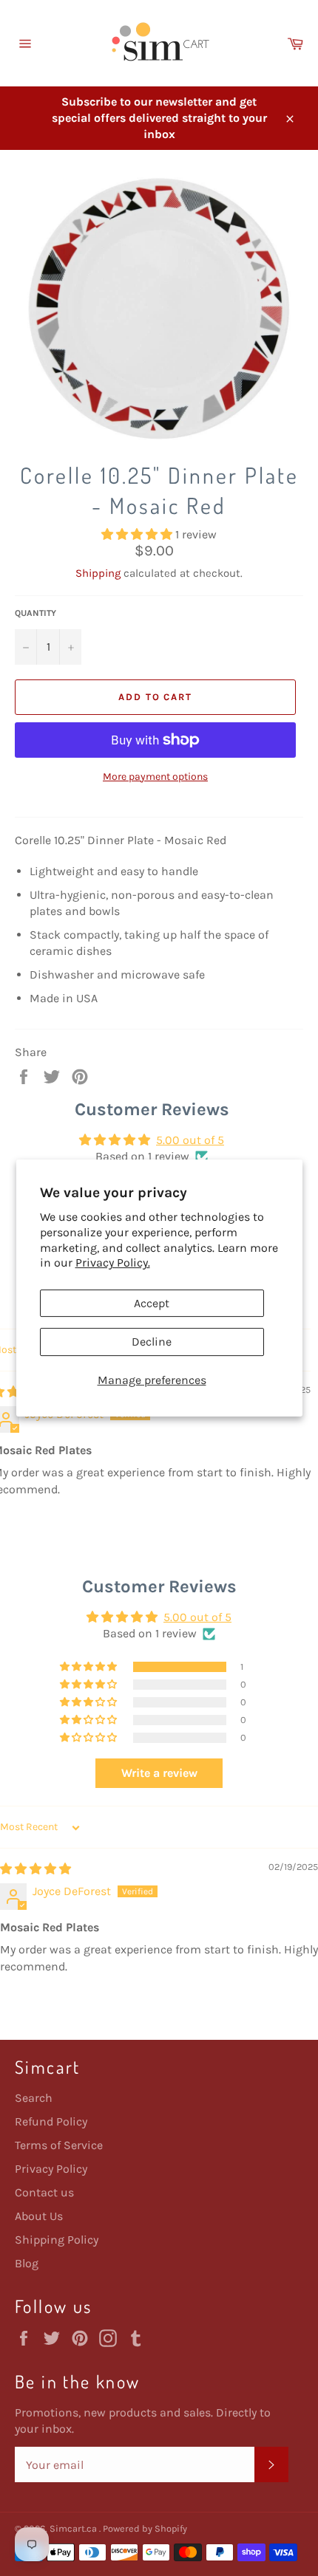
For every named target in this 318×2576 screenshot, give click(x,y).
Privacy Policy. (113, 1263)
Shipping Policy (57, 2240)
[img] (35, 1869)
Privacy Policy (51, 2169)
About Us (39, 2216)
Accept (152, 1303)
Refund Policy (51, 2121)
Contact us (44, 2192)
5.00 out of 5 (190, 1140)
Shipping (98, 573)
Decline (152, 1342)
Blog (27, 2263)
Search (34, 2098)
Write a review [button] (159, 1773)
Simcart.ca (74, 2528)
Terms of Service (59, 2145)
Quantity (35, 613)
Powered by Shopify (145, 2528)
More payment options (155, 777)
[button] (138, 534)
